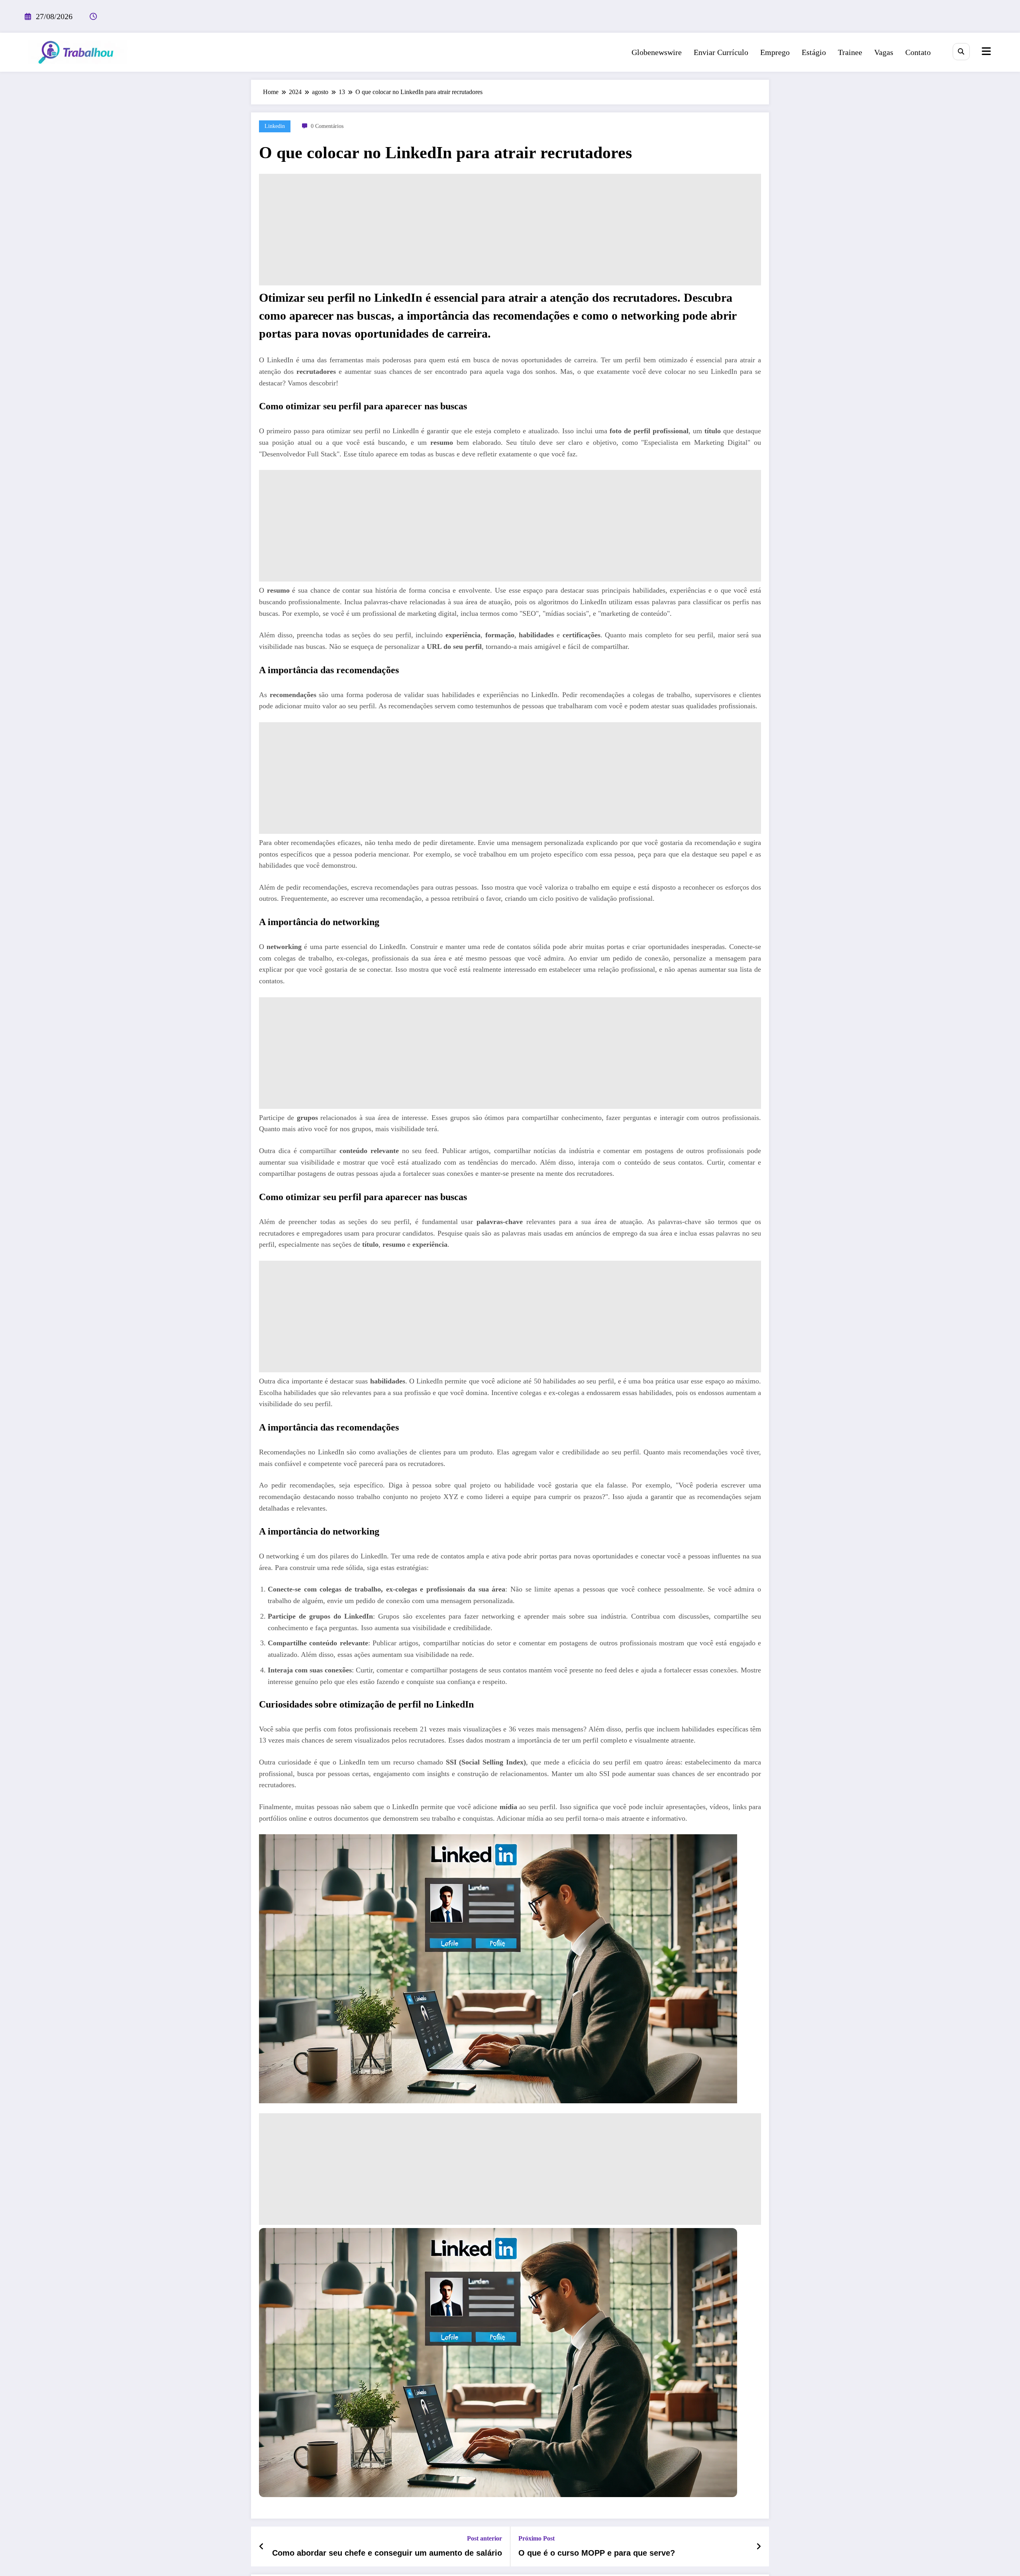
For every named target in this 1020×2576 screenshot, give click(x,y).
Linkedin (275, 126)
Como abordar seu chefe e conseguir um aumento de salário (387, 2553)
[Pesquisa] (961, 52)
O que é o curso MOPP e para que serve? (597, 2553)
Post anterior (484, 2538)
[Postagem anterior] (262, 2547)
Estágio (814, 52)
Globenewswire (657, 52)
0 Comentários (327, 126)
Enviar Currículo (721, 52)
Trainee (850, 52)
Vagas (884, 52)
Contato (918, 52)
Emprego (775, 52)
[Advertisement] (510, 230)
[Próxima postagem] (759, 2547)
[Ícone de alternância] (985, 52)
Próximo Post (536, 2538)
